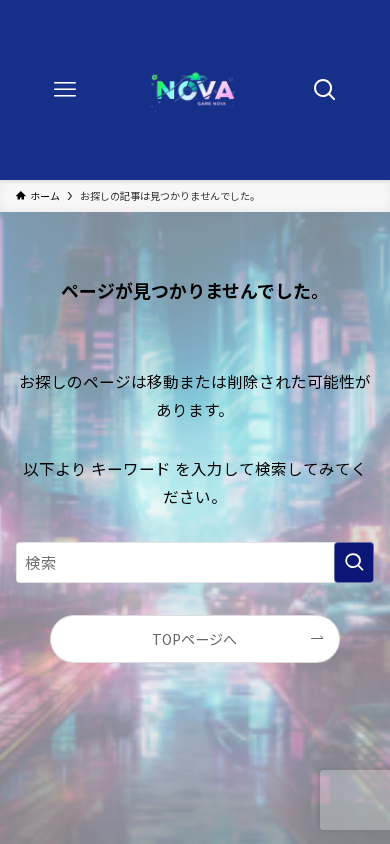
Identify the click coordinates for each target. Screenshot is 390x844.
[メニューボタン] (65, 90)
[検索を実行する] (354, 562)
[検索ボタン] (325, 90)
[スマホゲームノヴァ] (194, 90)
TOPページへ (194, 639)
